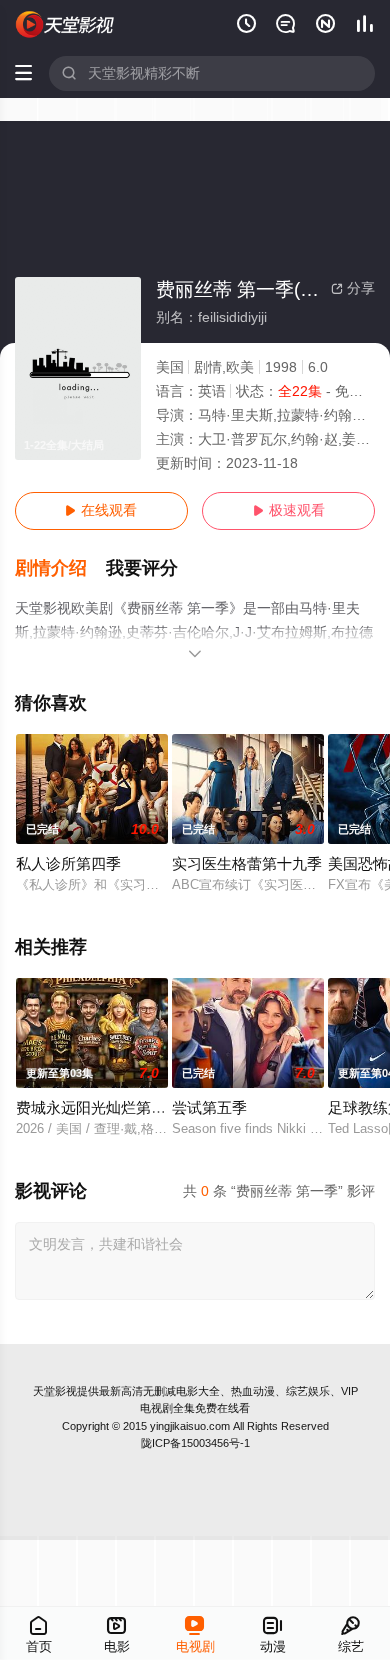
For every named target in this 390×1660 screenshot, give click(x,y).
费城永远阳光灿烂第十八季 (106, 1108)
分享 (353, 288)
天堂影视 (55, 1391)
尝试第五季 (209, 1108)
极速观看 (289, 510)
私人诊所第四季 (68, 864)
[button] (61, 568)
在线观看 (101, 510)
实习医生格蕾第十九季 (247, 864)
